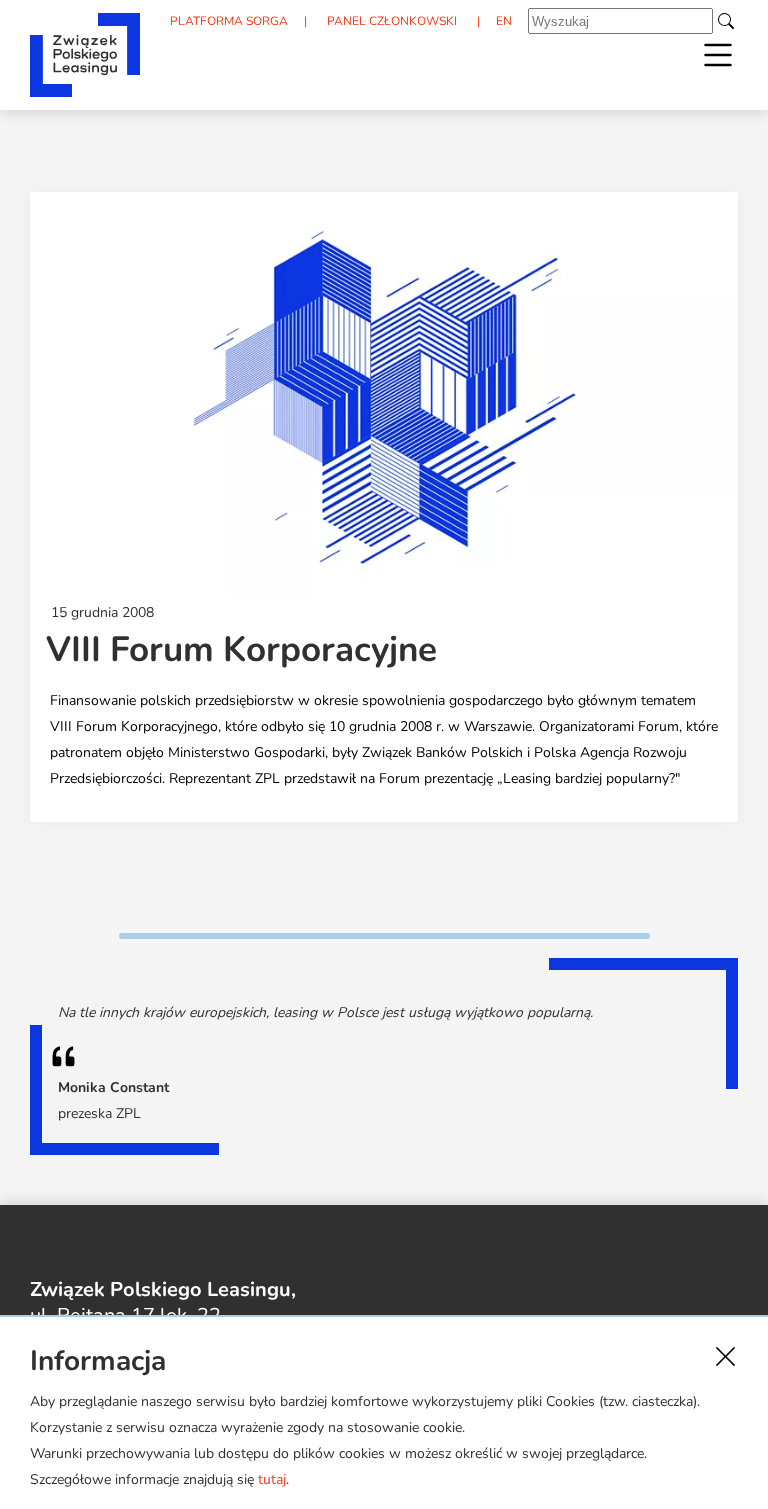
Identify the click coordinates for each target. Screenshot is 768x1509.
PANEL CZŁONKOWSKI (392, 21)
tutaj (272, 1479)
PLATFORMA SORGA (229, 21)
